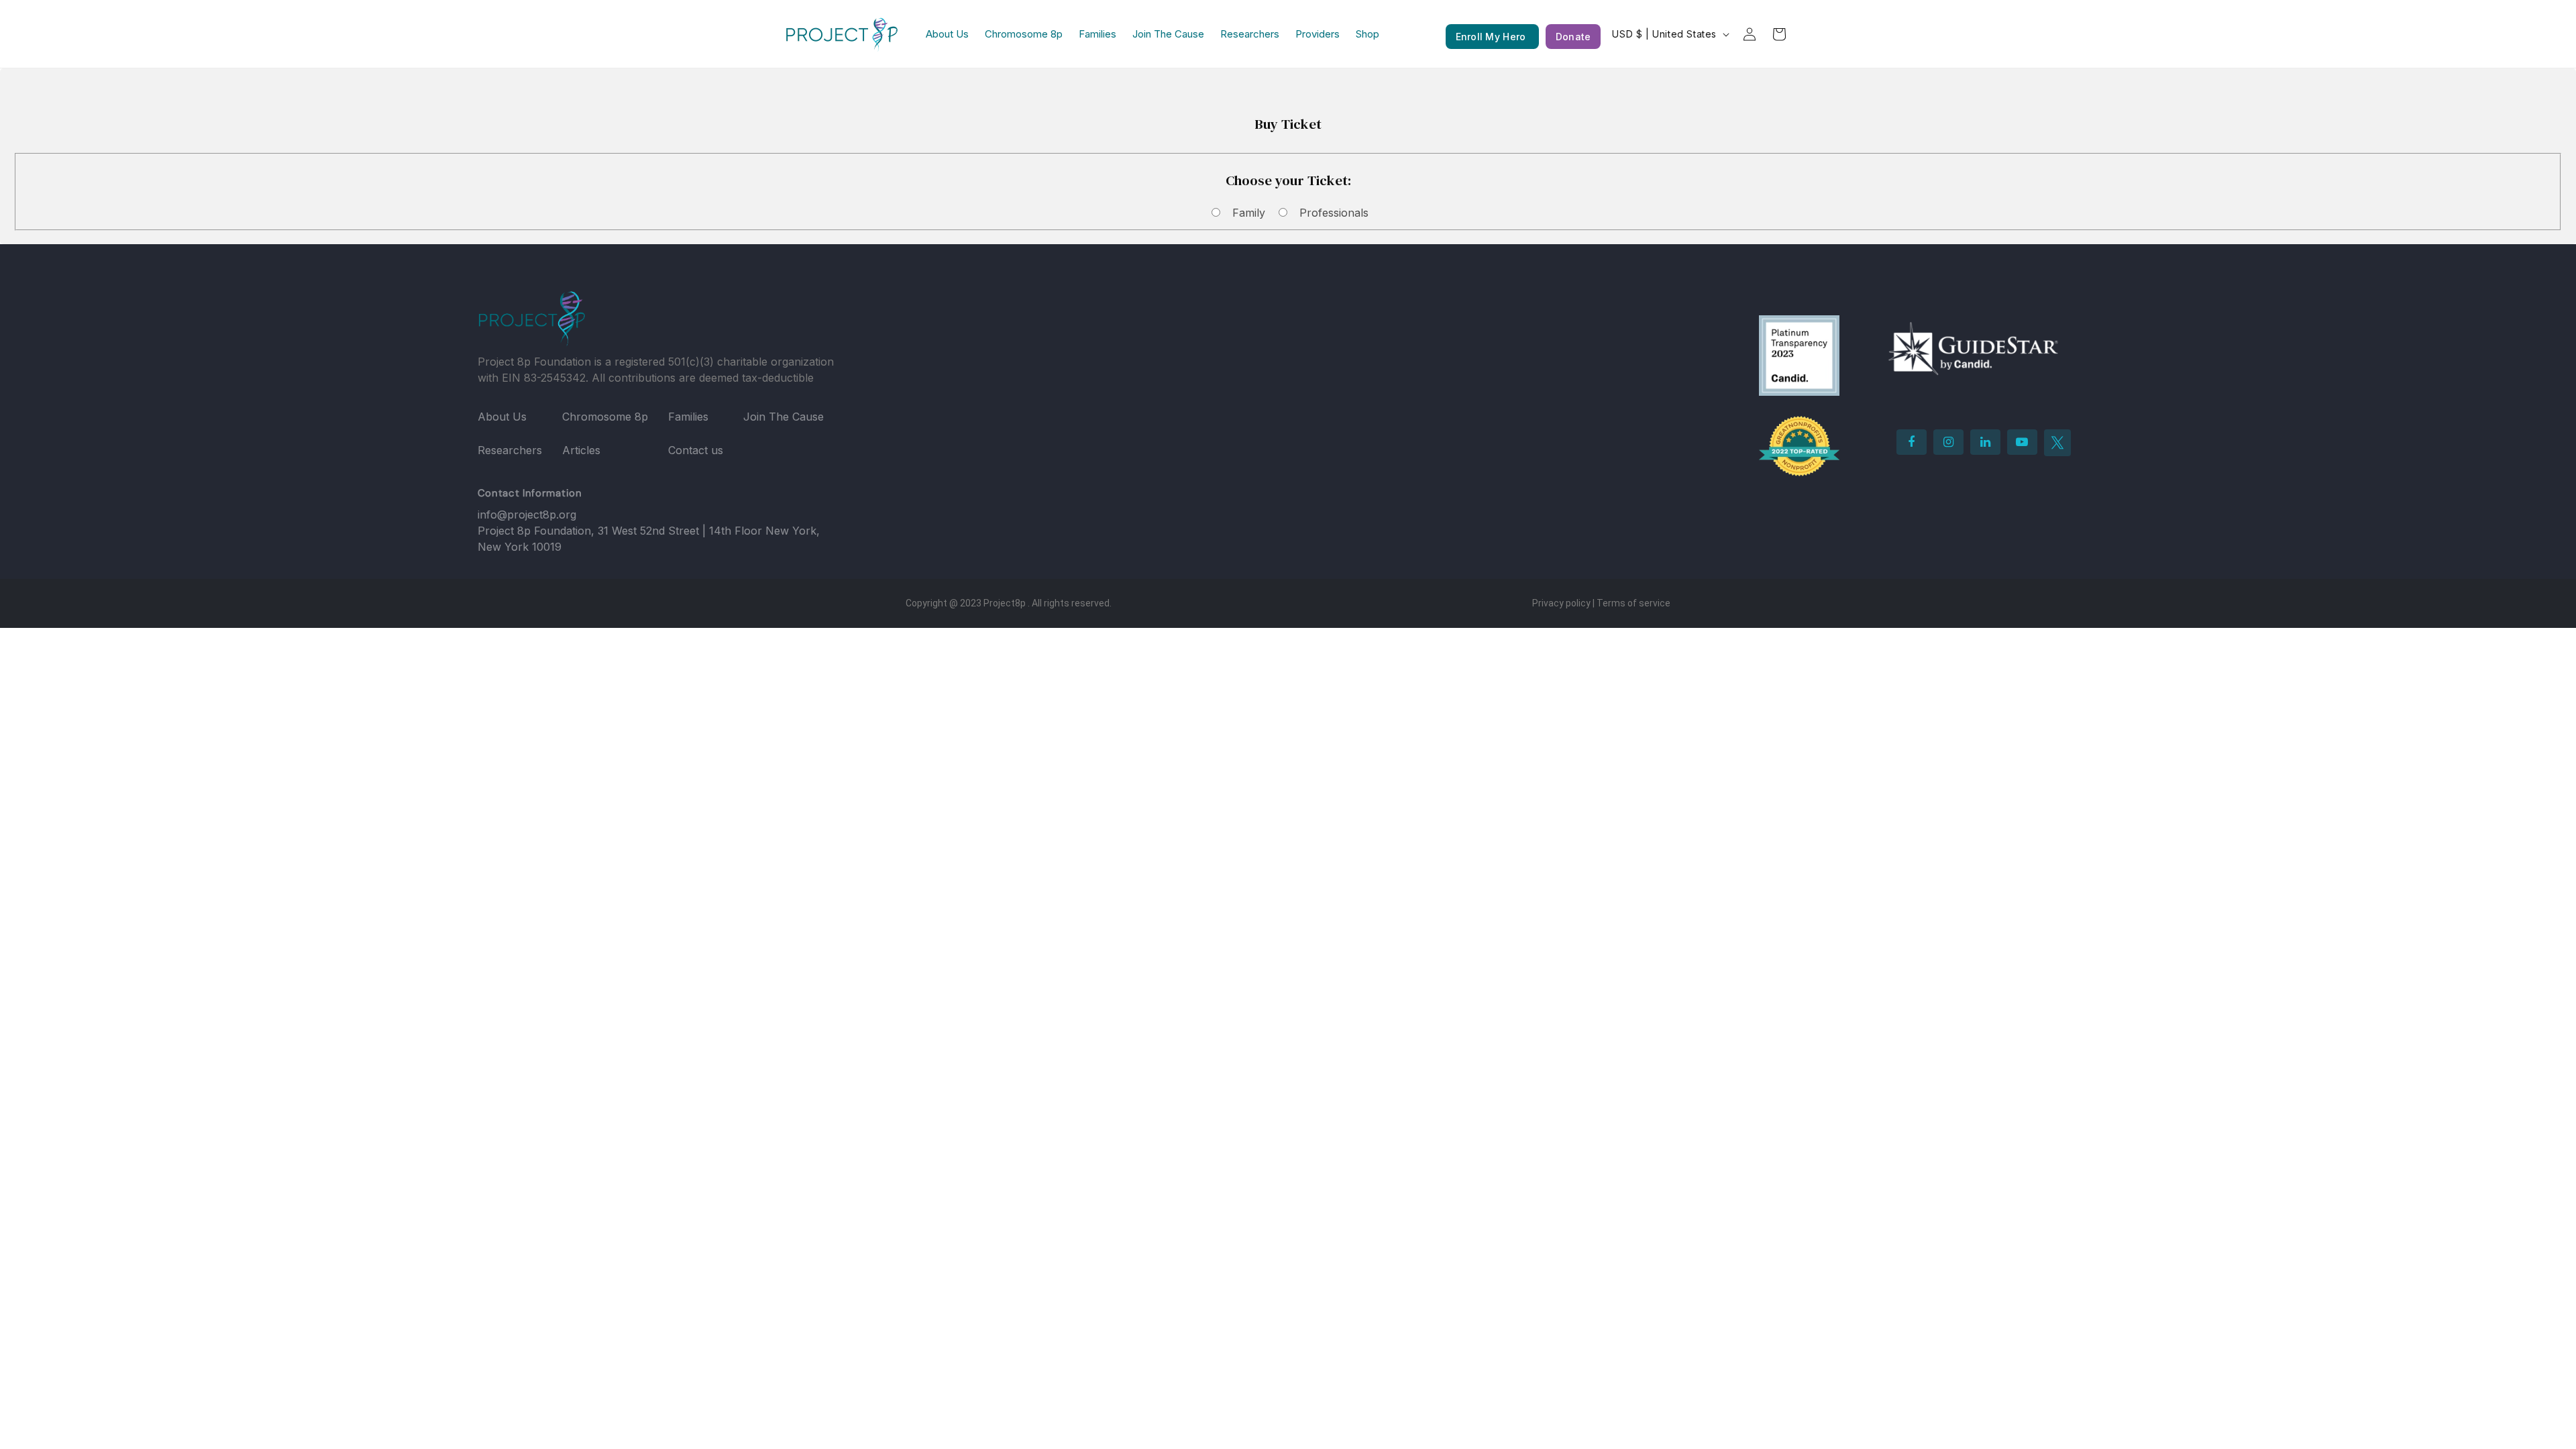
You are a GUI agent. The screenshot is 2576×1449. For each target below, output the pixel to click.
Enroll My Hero (1492, 37)
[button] (1779, 34)
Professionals (1334, 213)
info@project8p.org (527, 515)
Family (1249, 213)
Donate (1573, 37)
